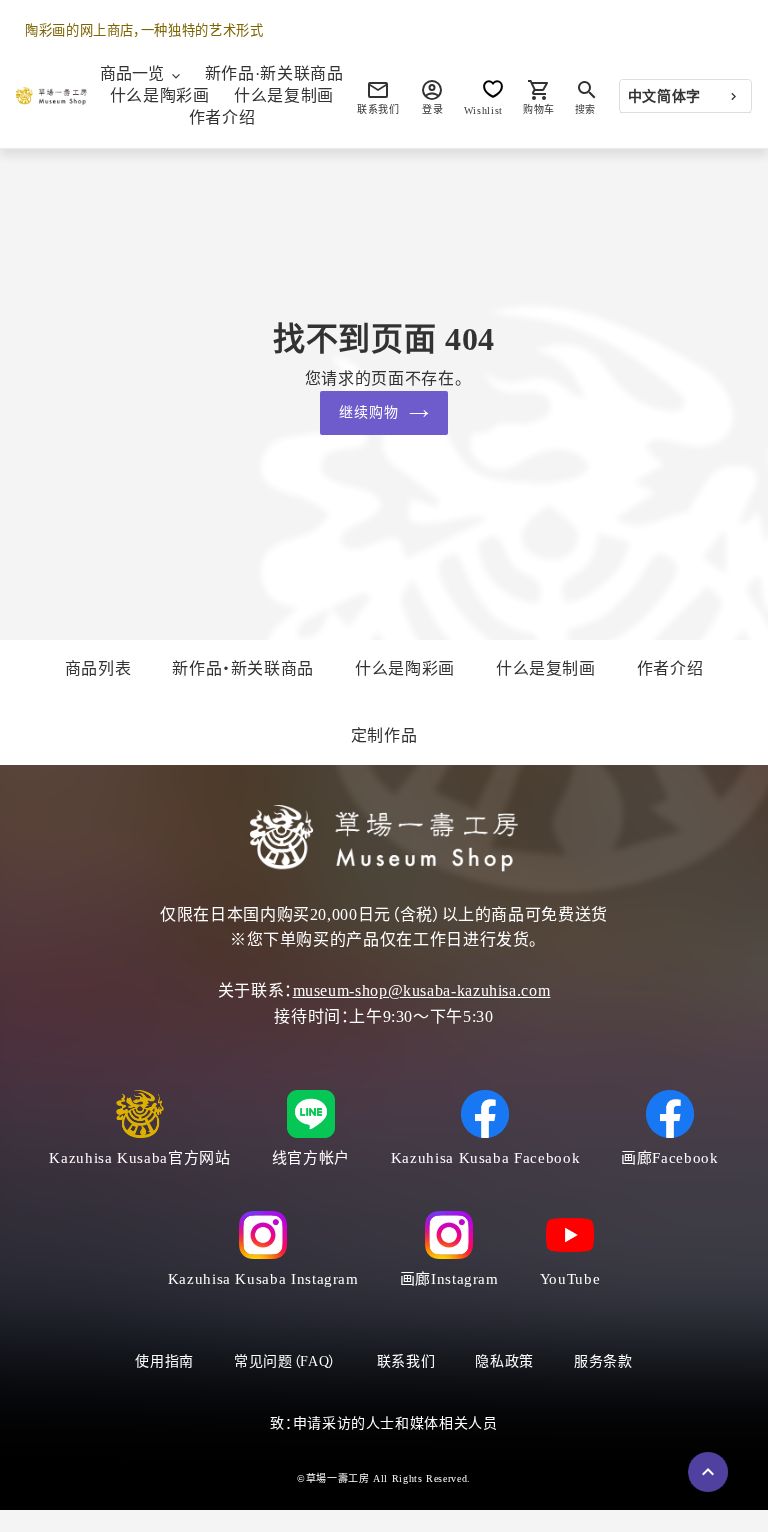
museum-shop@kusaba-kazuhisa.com (422, 990)
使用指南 (164, 1361)
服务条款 (603, 1361)
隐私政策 (504, 1361)
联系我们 (406, 1361)
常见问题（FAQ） (285, 1361)
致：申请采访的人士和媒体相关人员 (383, 1423)
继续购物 (369, 412)
